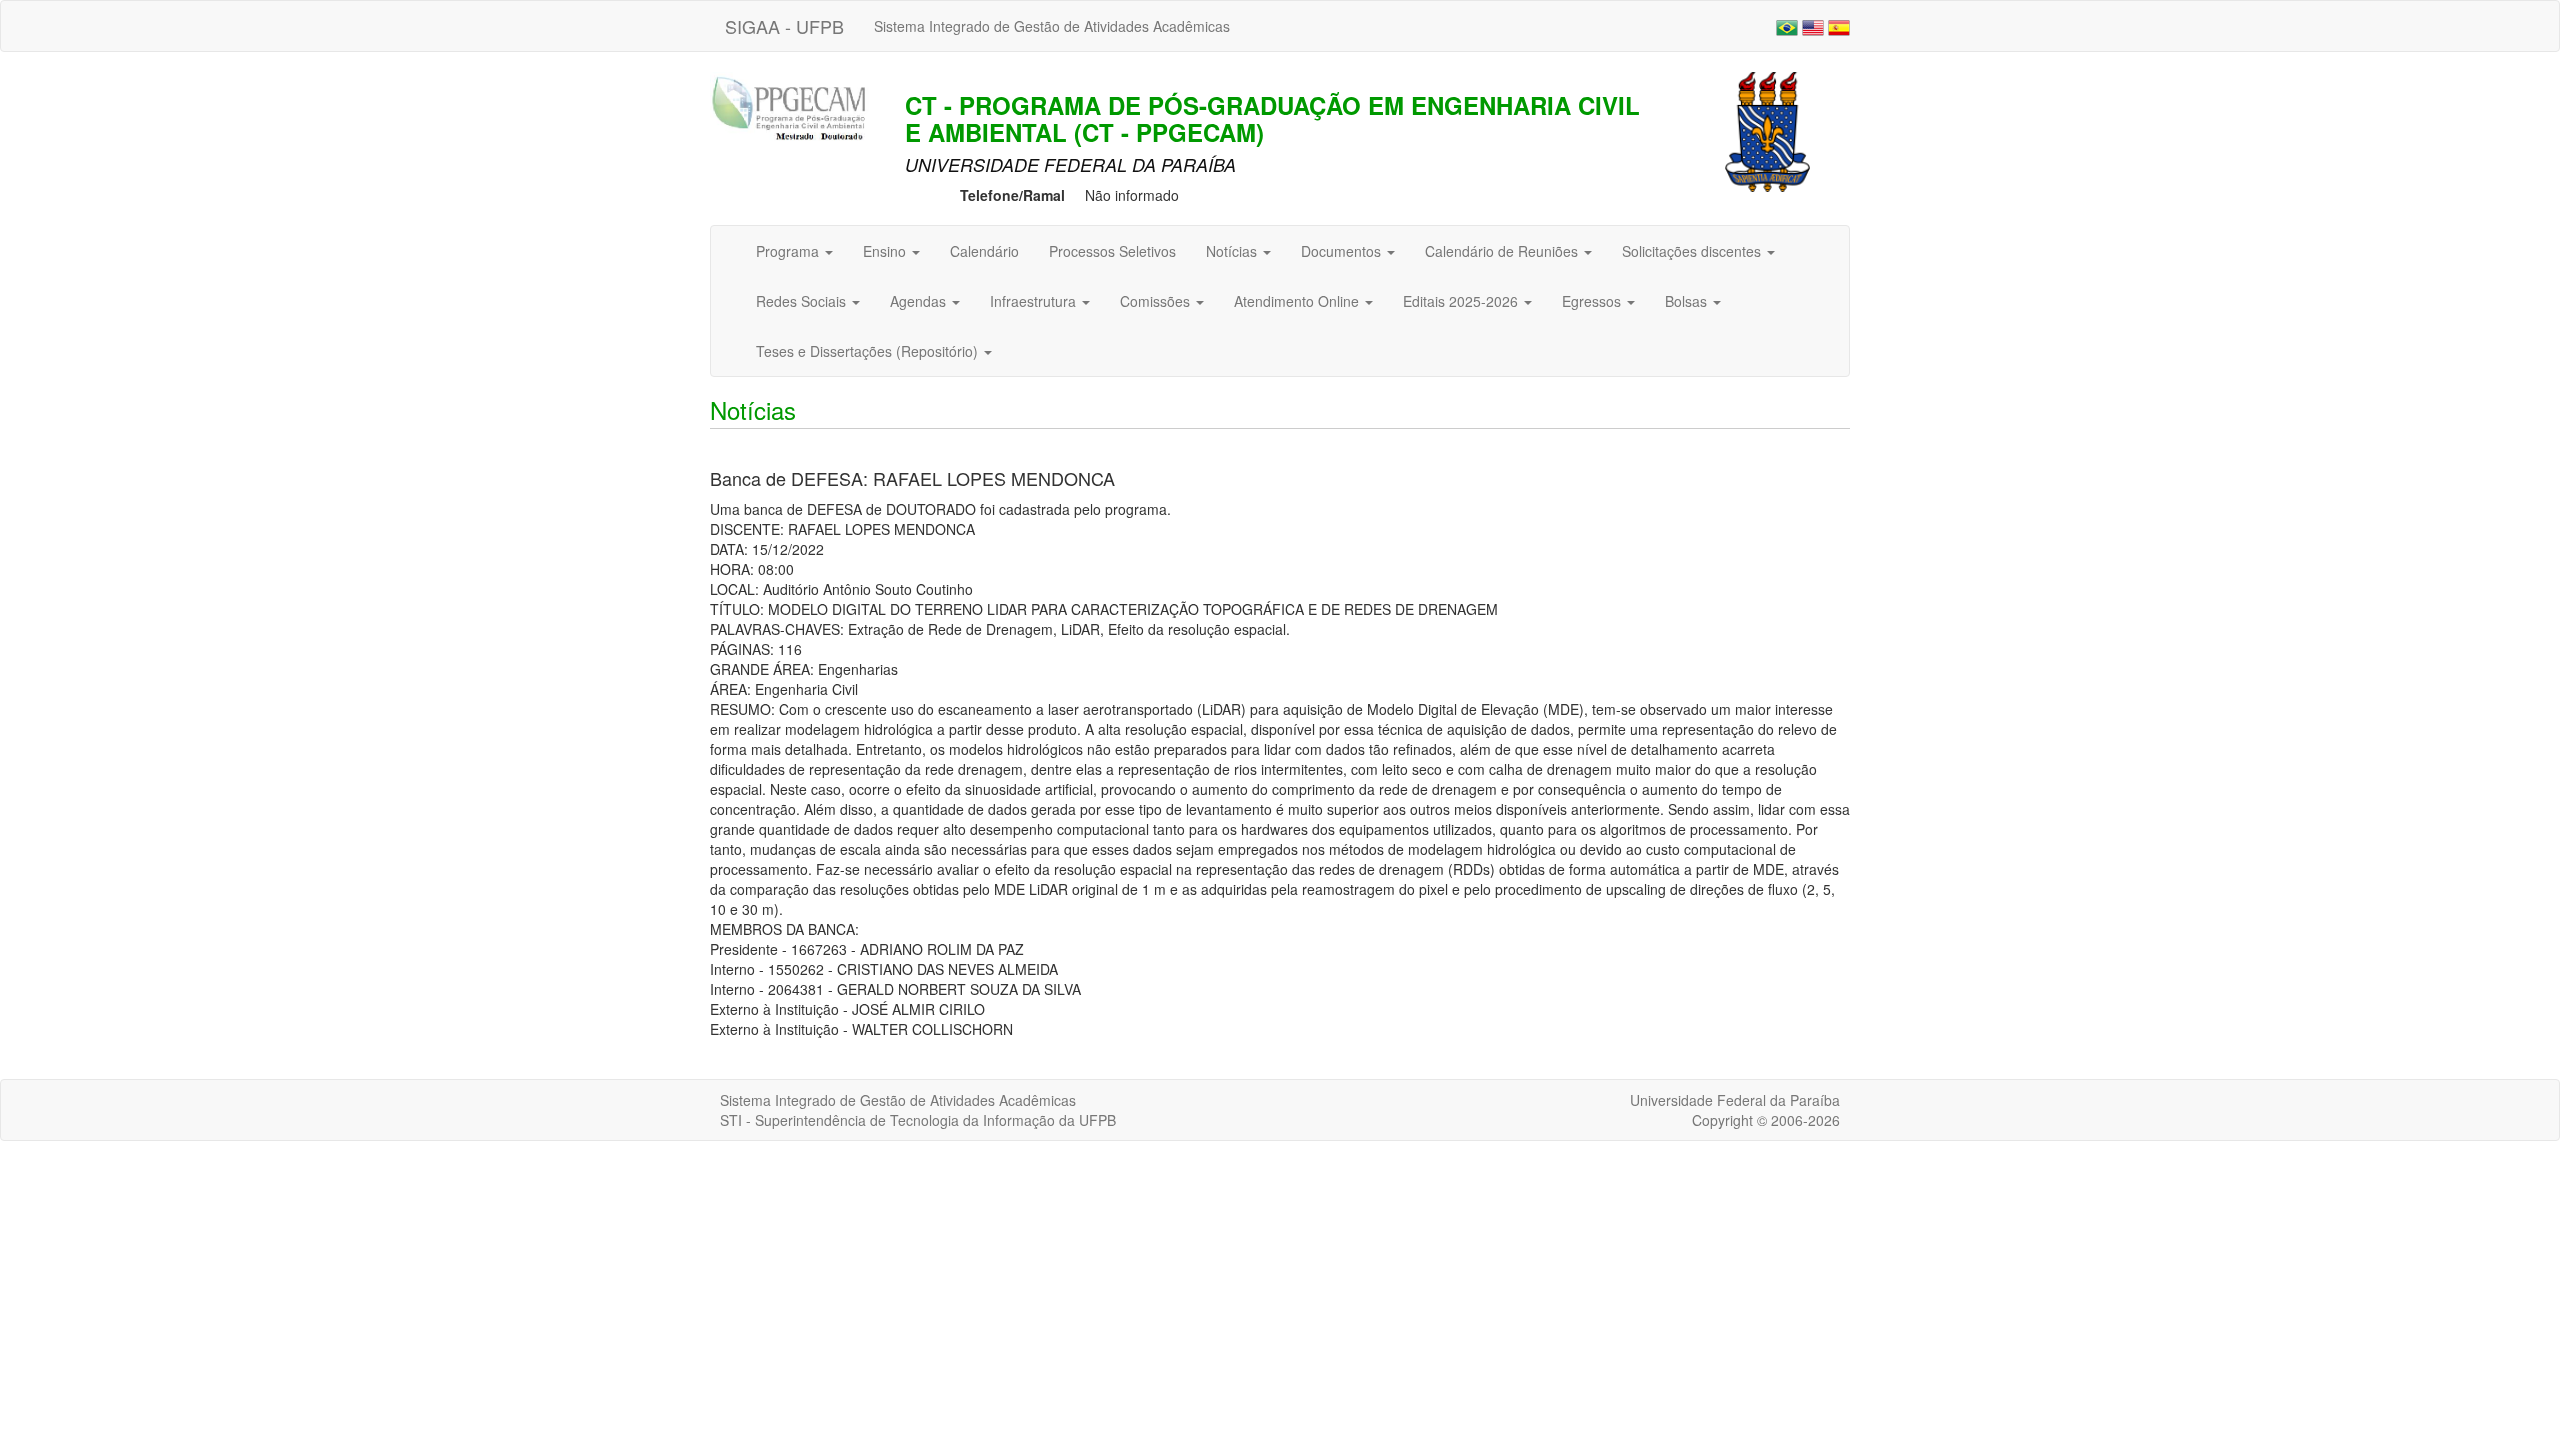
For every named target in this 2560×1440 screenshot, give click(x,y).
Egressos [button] (1593, 301)
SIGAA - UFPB (784, 26)
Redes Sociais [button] (803, 301)
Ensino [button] (886, 251)
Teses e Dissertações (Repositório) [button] (869, 351)
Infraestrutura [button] (1035, 301)
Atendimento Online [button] (1298, 301)
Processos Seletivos (1112, 251)
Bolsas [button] (1688, 301)
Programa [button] (789, 251)
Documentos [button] (1343, 251)
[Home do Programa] (795, 110)
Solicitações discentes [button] (1693, 251)
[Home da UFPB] (1767, 130)
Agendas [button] (920, 301)
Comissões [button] (1157, 301)
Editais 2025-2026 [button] (1462, 301)
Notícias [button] (1233, 251)
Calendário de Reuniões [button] (1503, 251)
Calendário (984, 251)
